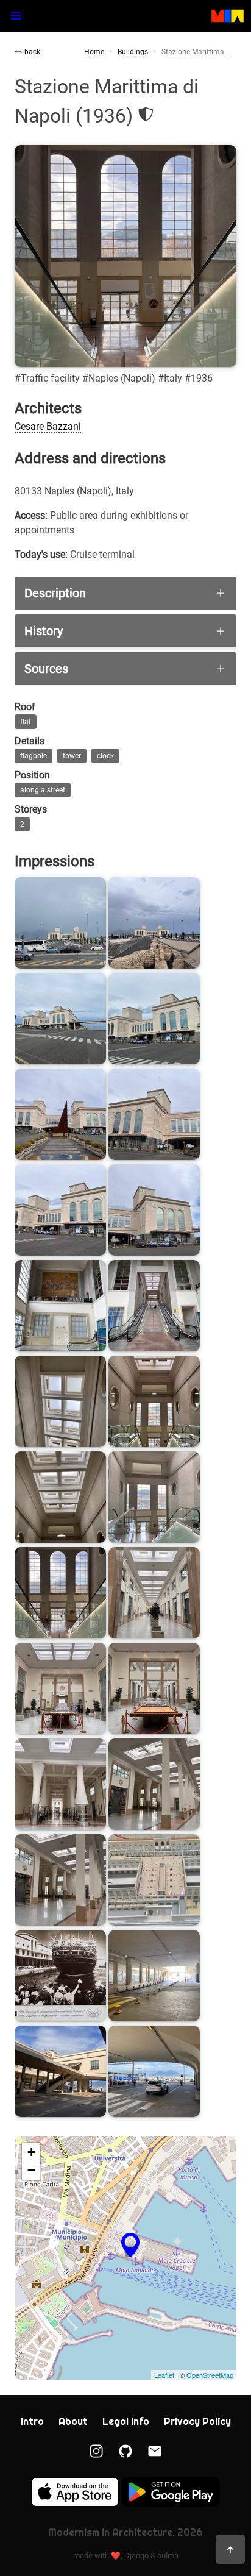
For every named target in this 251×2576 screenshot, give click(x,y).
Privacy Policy (197, 2421)
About (73, 2421)
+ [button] (31, 2152)
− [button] (31, 2170)
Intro (32, 2421)
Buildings (133, 52)
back (32, 52)
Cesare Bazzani (48, 426)
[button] (16, 16)
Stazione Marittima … (196, 52)
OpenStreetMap (210, 2375)
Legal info (126, 2421)
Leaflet (164, 2375)
